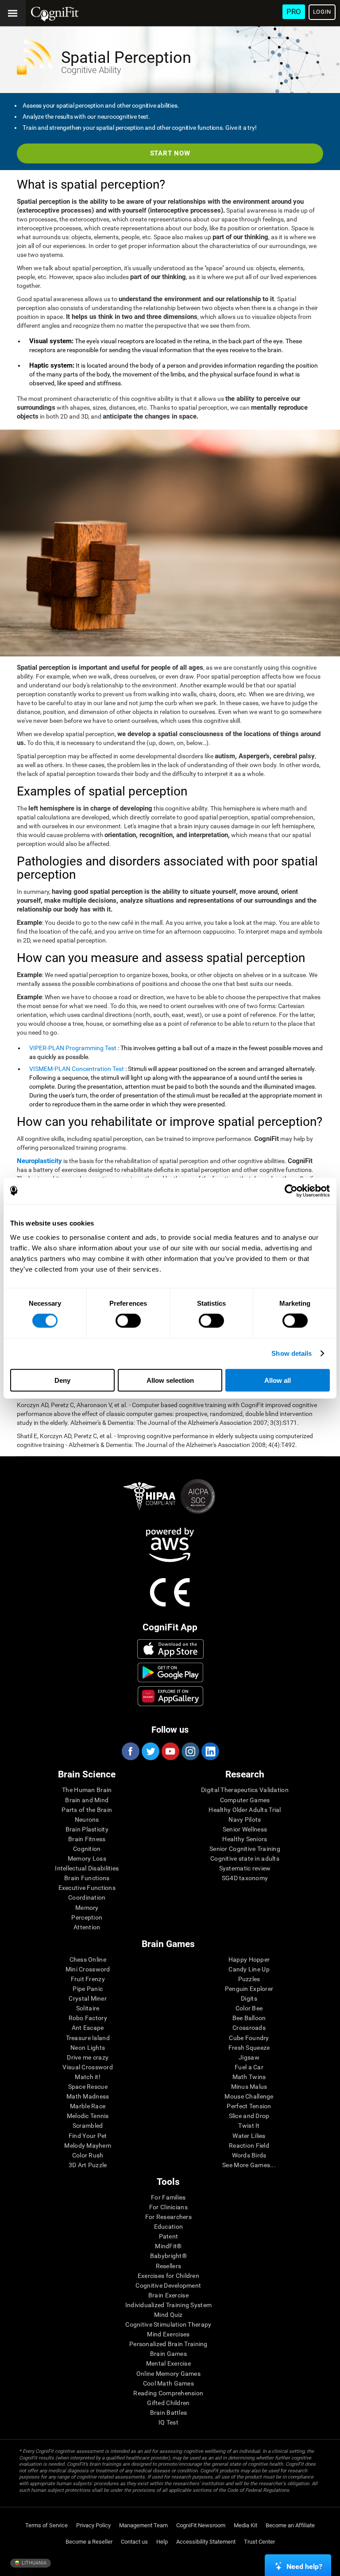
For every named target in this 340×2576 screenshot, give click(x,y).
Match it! (88, 2077)
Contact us (134, 2542)
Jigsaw (249, 2057)
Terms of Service (46, 2525)
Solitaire (88, 2008)
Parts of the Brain (87, 1810)
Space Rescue (88, 2087)
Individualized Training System (168, 2305)
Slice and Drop (249, 2116)
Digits (249, 1998)
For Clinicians (168, 2207)
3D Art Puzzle (88, 2165)
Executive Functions (87, 1888)
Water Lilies (249, 2136)
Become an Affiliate (290, 2525)
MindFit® (168, 2246)
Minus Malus (249, 2087)
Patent (169, 2236)
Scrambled (88, 2126)
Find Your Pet (88, 2136)
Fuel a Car (249, 2067)
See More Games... (249, 2165)
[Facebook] (130, 1751)
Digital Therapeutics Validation (245, 1790)
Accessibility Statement (206, 2542)
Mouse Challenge (249, 2096)
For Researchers (168, 2217)
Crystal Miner (88, 1998)
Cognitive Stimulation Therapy (168, 2324)
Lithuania (33, 2563)
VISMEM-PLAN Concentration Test (77, 1069)
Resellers (169, 2266)
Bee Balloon (249, 2018)
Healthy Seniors (245, 1839)
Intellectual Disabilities (87, 1868)
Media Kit (245, 2525)
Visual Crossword (87, 2067)
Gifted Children (168, 2403)
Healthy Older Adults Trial (245, 1810)
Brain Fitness (87, 1839)
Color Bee (249, 2008)
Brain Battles (169, 2413)
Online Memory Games (168, 2374)
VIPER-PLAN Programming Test (73, 1048)
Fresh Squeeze (249, 2048)
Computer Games (245, 1800)
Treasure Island (88, 2038)
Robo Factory (88, 2018)
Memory (87, 1908)
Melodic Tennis (88, 2116)
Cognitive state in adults (245, 1858)
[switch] (128, 1321)
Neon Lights (88, 2048)
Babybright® (168, 2256)
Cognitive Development (168, 2285)
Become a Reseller (89, 2542)
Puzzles (249, 1979)
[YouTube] (170, 1751)
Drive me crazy (88, 2057)
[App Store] (170, 1649)
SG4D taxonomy (245, 1878)
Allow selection (170, 1380)
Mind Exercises (168, 2334)
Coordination (87, 1897)
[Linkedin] (210, 1751)
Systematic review (245, 1868)
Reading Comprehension (168, 2393)
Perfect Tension (249, 2106)
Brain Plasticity (87, 1829)
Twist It (249, 2126)
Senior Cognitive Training (245, 1849)
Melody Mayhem (88, 2145)
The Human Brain (87, 1790)
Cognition (87, 1849)
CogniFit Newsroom (201, 2525)
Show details (292, 1353)
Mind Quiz (168, 2315)
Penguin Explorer (249, 1989)
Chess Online (88, 1959)
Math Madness (88, 2096)
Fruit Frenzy (88, 1979)
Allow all (278, 1380)
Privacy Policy (93, 2525)
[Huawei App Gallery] (170, 1696)
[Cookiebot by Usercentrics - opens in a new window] (291, 1191)
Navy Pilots (245, 1819)
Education (169, 2227)
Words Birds (249, 2155)
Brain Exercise (168, 2295)
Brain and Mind (87, 1800)
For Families (168, 2197)
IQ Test (168, 2422)
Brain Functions (87, 1878)
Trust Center (259, 2542)
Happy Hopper (249, 1959)
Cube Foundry (249, 2038)
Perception (87, 1917)
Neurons (87, 1819)
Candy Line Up (249, 1969)
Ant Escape (88, 2028)
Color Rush (88, 2155)
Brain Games (168, 2354)
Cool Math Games (168, 2383)
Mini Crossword (88, 1969)
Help (162, 2542)
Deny (62, 1380)
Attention (87, 1927)
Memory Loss (87, 1858)
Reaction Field (249, 2145)
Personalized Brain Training (168, 2344)
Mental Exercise (168, 2363)
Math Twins (249, 2077)
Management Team (143, 2525)
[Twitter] (150, 1751)
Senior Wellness (245, 1829)
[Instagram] (190, 1751)
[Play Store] (170, 1672)
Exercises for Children (168, 2276)
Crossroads (249, 2028)
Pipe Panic (88, 1989)
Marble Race (88, 2106)
